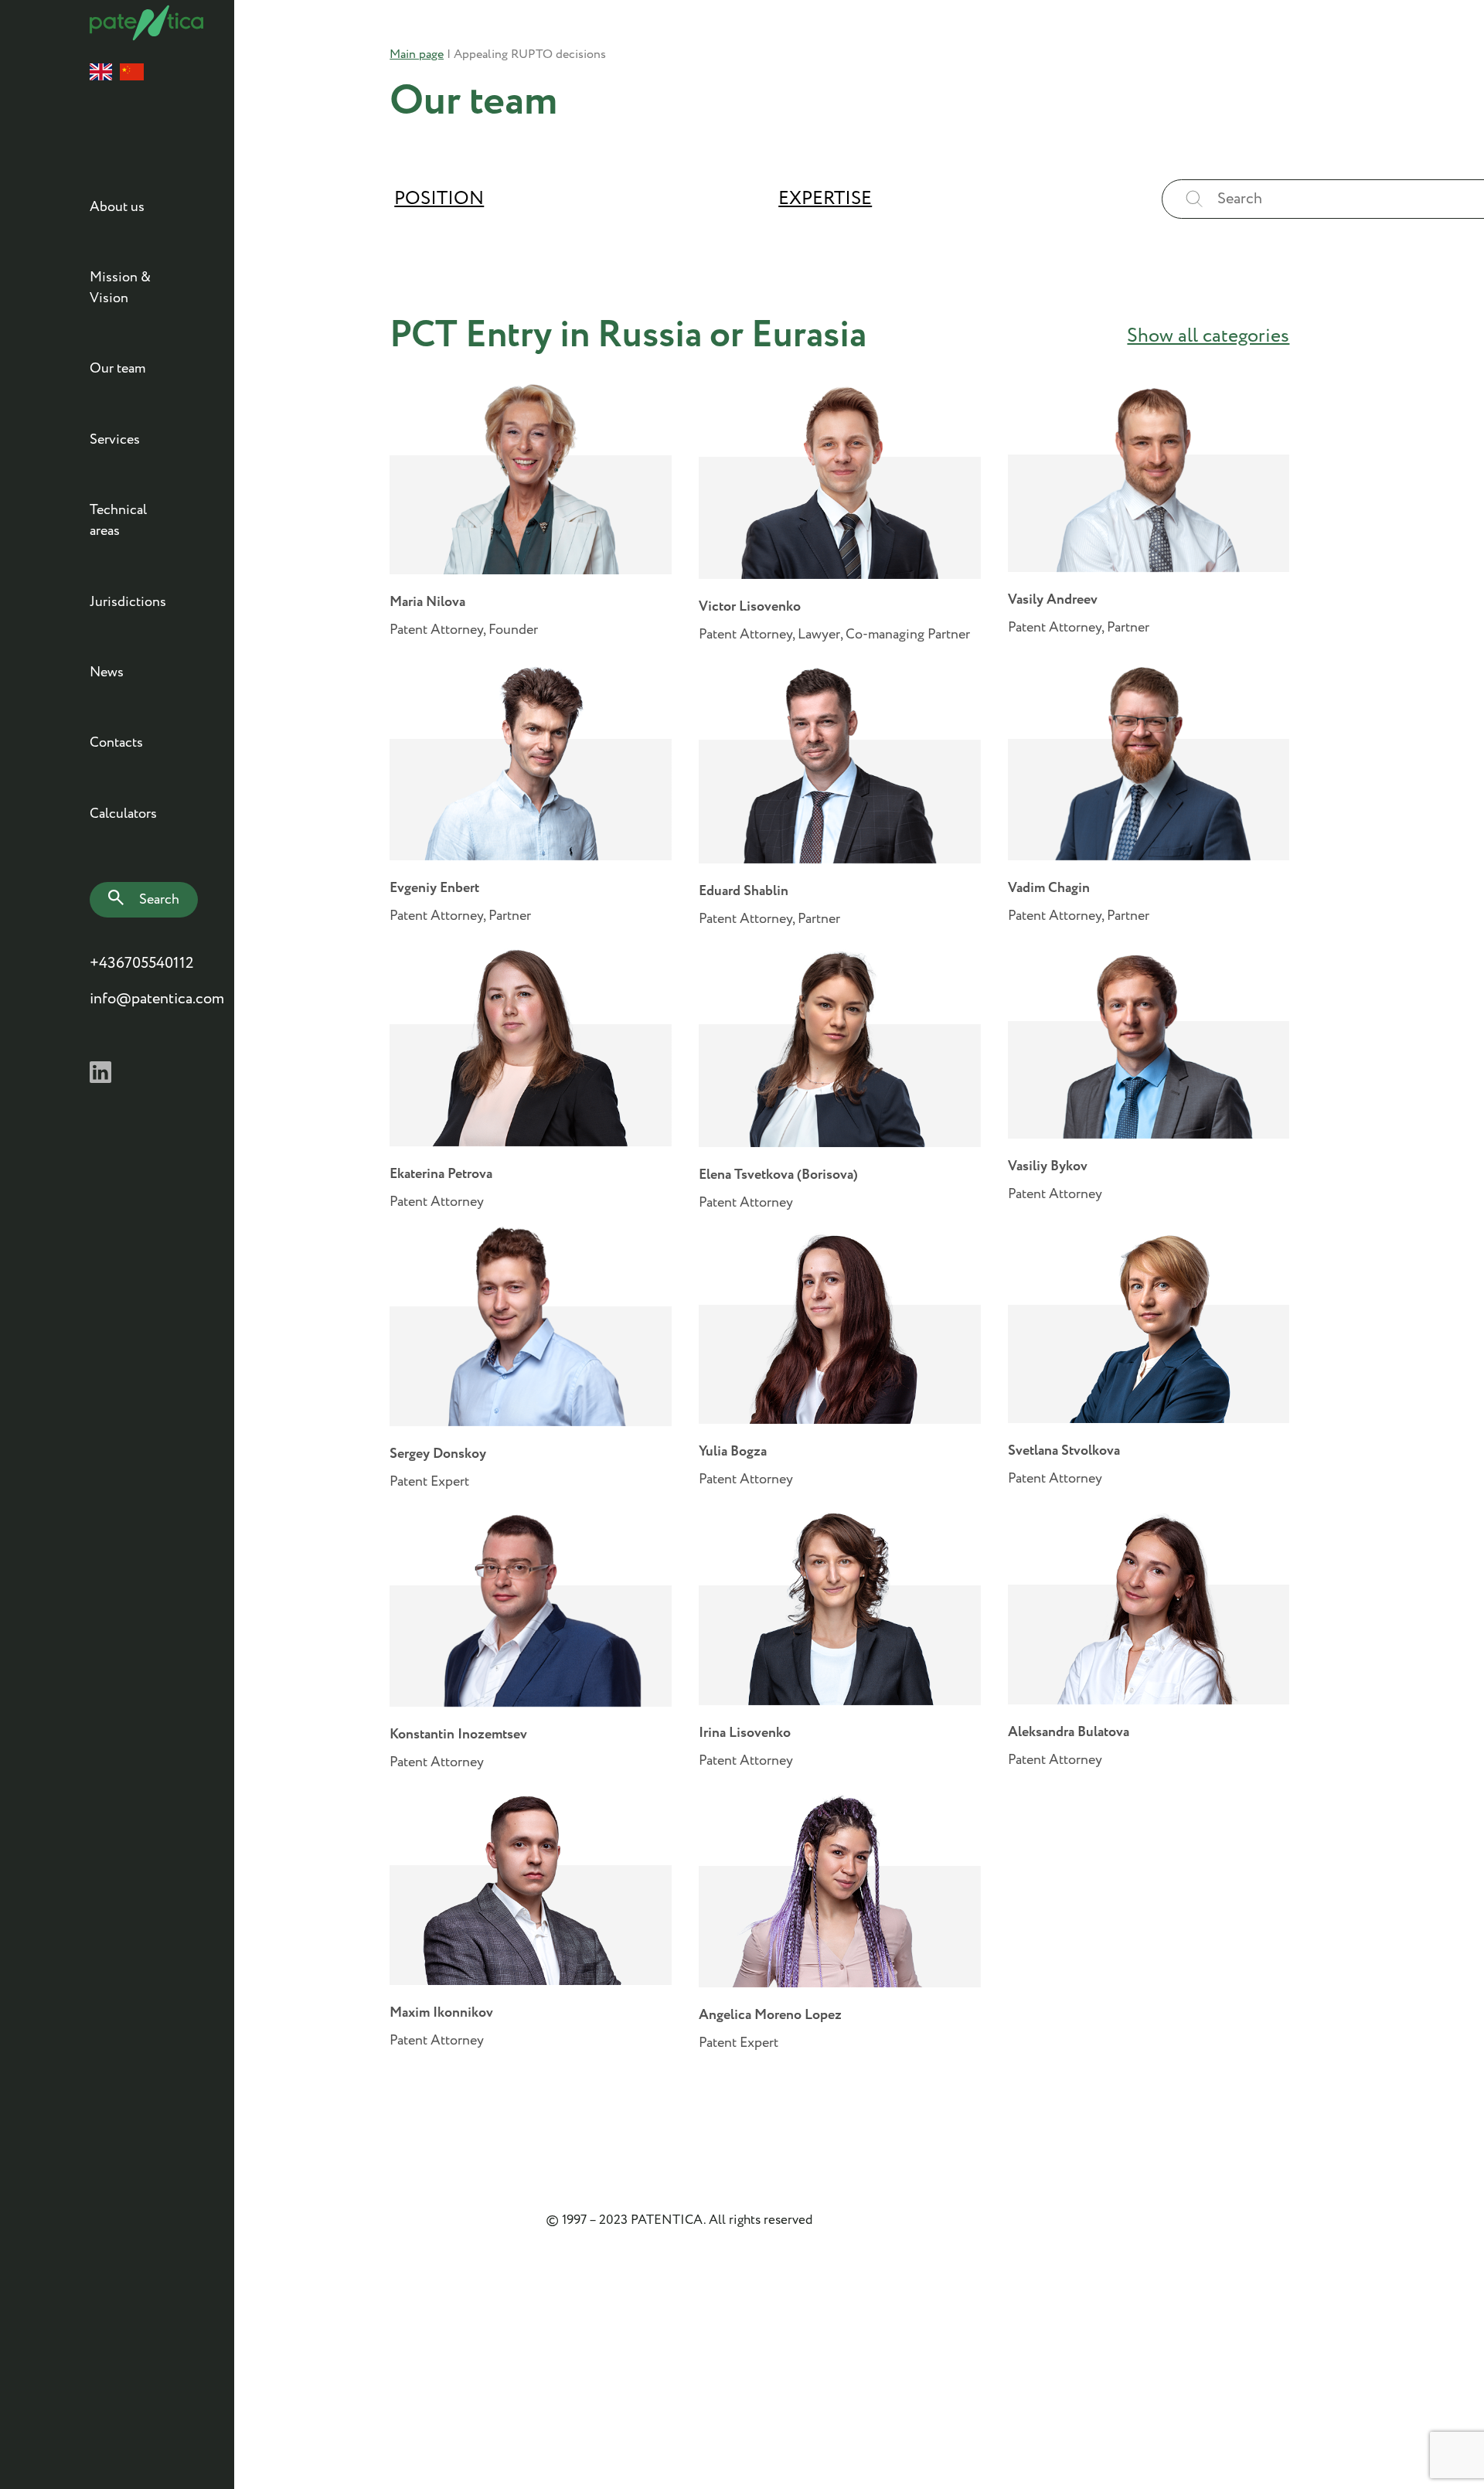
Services (115, 440)
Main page (417, 54)
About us (117, 207)
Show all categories (1208, 336)
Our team (117, 369)
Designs (842, 274)
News (107, 672)
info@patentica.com (130, 999)
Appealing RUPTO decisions (530, 54)
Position (439, 199)
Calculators (123, 814)
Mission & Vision (120, 288)
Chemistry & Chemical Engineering (526, 274)
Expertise (825, 199)
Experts (841, 274)
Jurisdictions (128, 602)
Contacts (116, 743)
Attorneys (429, 274)
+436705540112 (130, 964)
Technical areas (118, 521)
